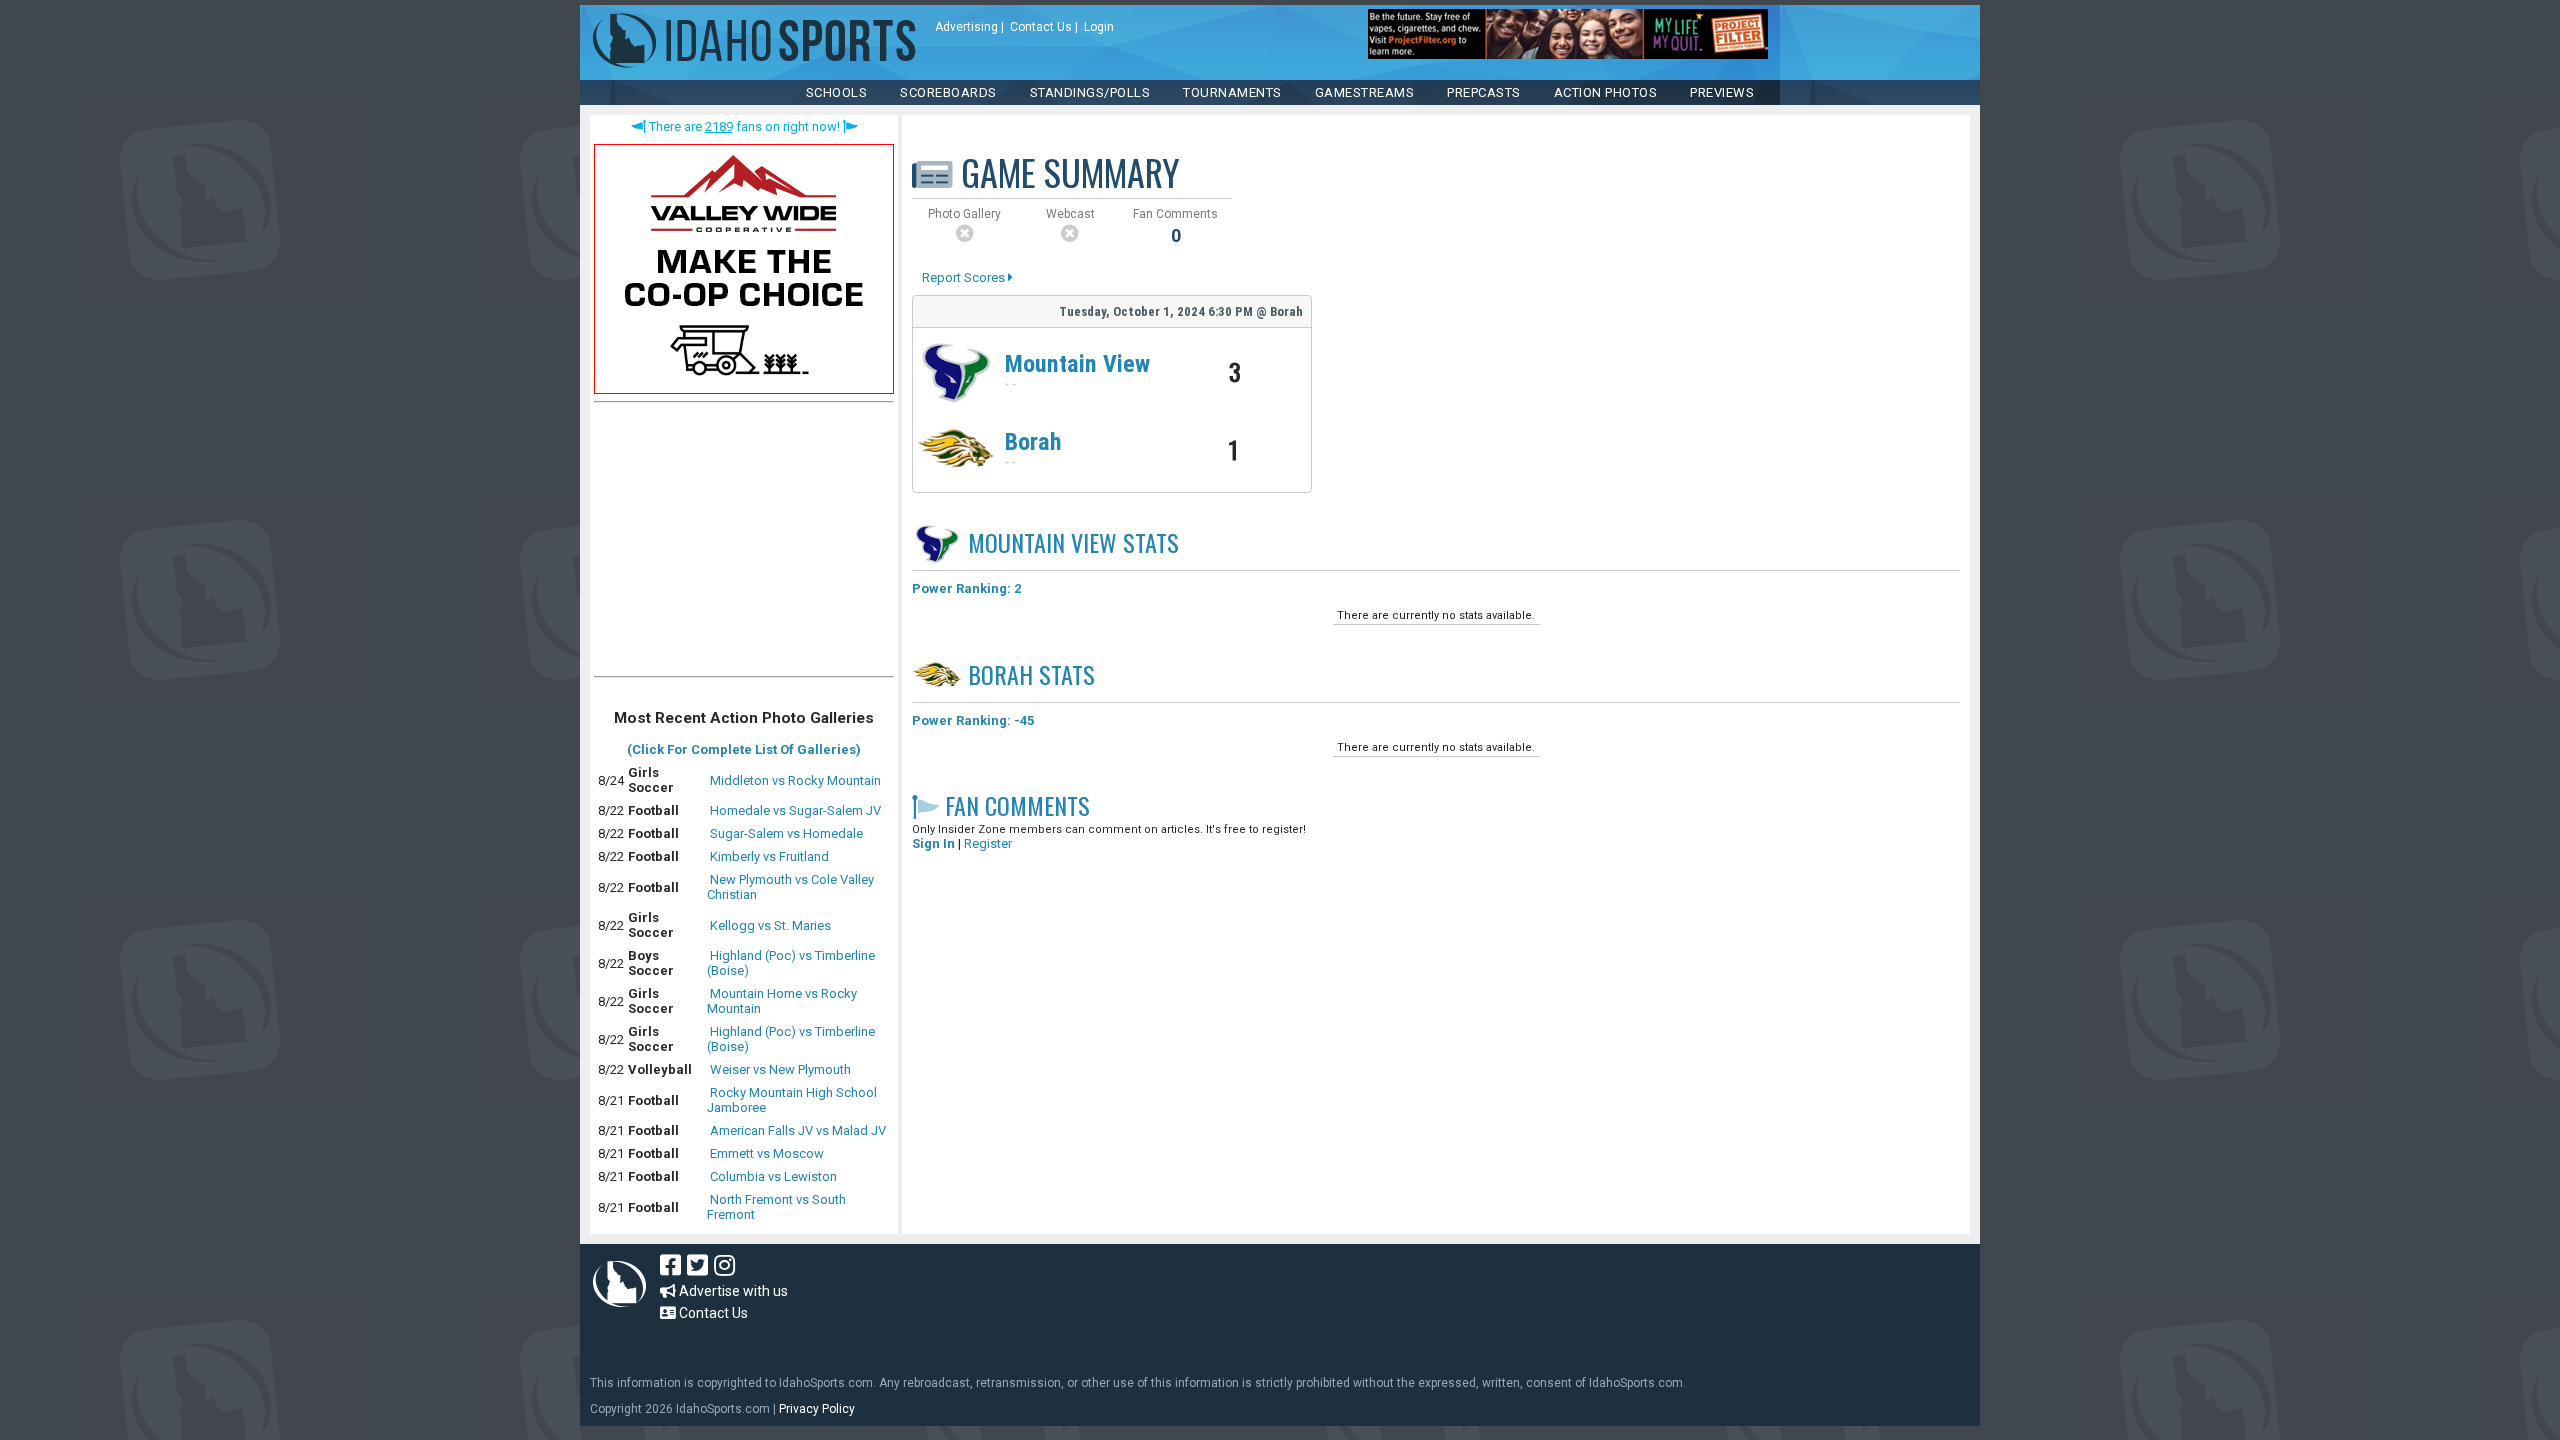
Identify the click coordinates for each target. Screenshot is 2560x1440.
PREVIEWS (1722, 92)
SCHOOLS (837, 92)
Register (988, 843)
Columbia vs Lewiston (773, 1176)
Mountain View (1077, 364)
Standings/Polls (1090, 92)
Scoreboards (948, 92)
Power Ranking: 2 (966, 588)
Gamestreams (1365, 92)
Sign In (933, 843)
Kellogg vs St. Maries (770, 925)
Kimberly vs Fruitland (769, 856)
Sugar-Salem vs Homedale (786, 833)
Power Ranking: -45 (973, 720)
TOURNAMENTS (1232, 92)
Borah (1033, 442)
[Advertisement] (744, 544)
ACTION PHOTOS (1606, 92)
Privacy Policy (817, 1409)
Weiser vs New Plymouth (780, 1069)
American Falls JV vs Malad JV (798, 1130)
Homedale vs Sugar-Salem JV (795, 810)
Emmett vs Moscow (767, 1153)
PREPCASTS (1484, 92)
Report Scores (965, 277)
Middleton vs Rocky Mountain (795, 780)
